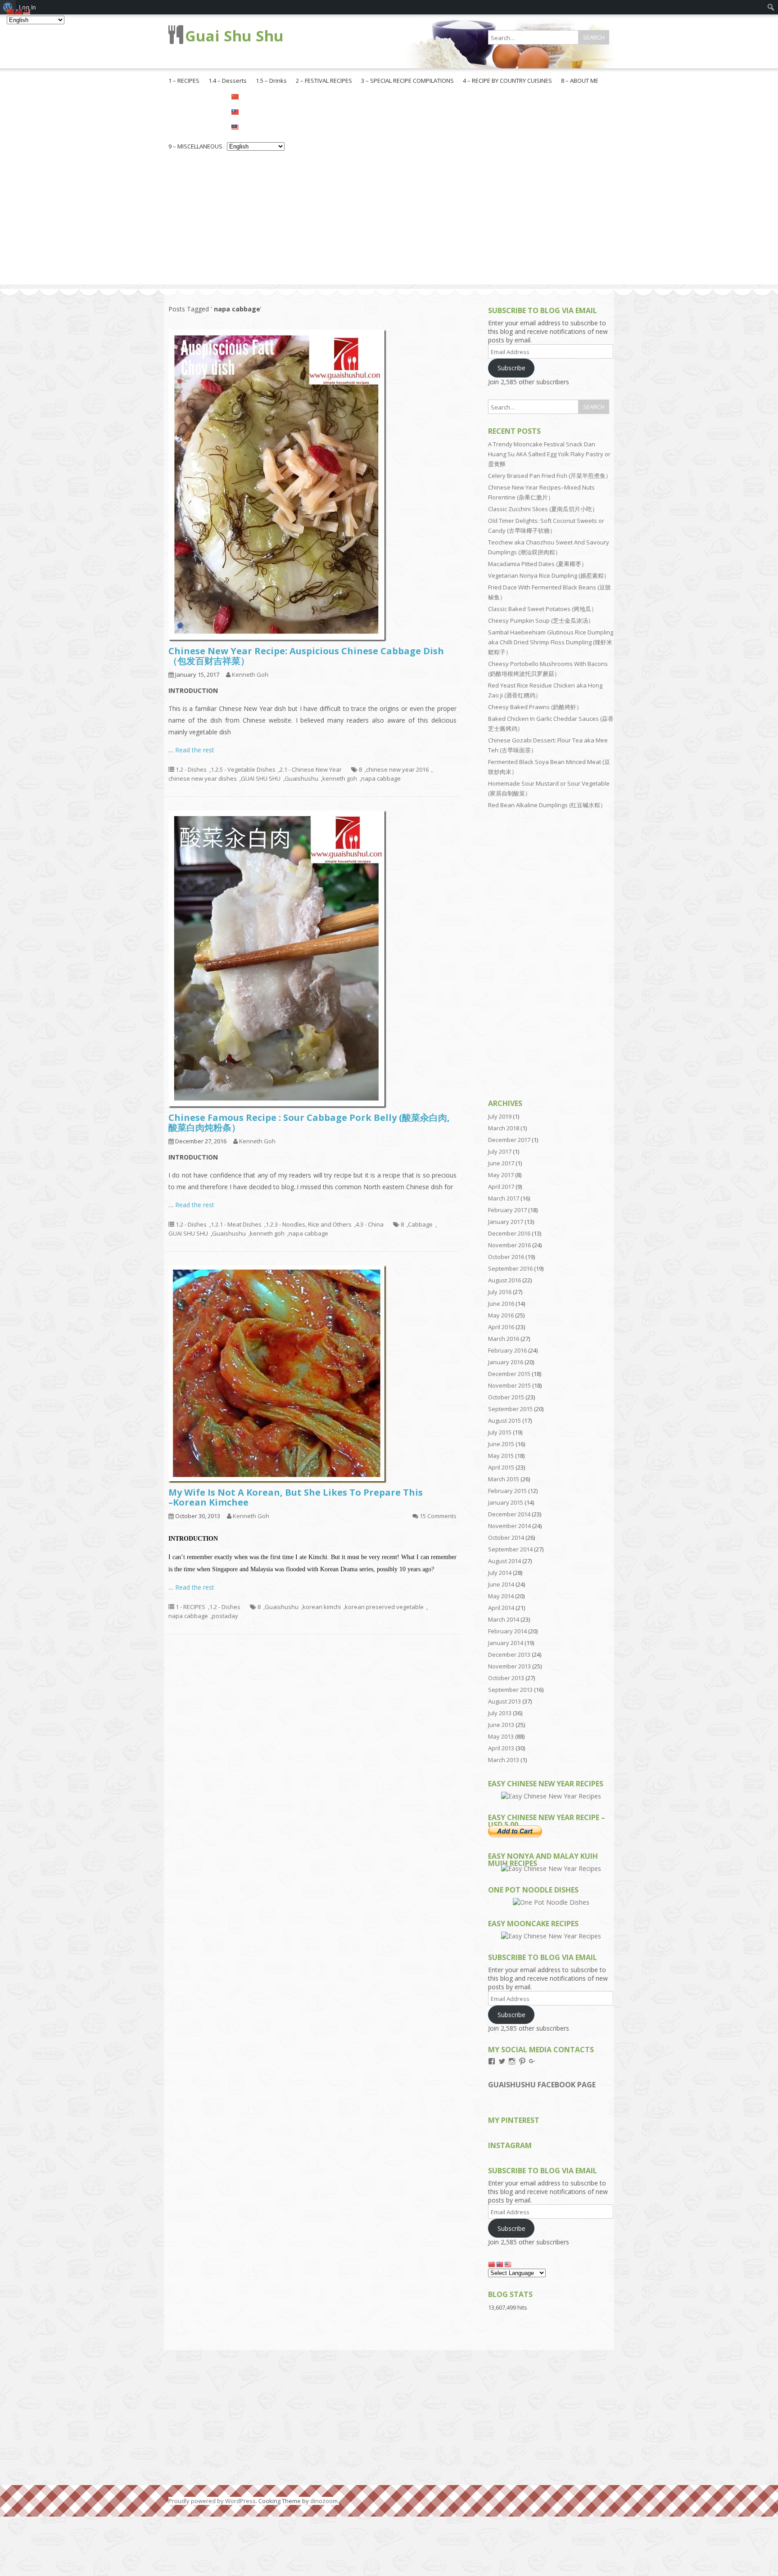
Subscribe (511, 368)
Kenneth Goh (250, 674)
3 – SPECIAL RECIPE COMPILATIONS (407, 81)
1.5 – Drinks (271, 81)
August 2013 (504, 1701)
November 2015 (509, 1385)
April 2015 (501, 1467)
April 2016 (501, 1327)
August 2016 (504, 1280)
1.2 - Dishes (191, 769)
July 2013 (500, 1713)
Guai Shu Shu (234, 36)
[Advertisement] (389, 221)
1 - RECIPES (190, 1607)
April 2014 (501, 1608)
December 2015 (509, 1374)
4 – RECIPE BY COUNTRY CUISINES (507, 81)
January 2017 (506, 1222)
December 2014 (509, 1514)
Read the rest (195, 750)
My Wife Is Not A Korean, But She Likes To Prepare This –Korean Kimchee (296, 1497)
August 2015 (504, 1421)
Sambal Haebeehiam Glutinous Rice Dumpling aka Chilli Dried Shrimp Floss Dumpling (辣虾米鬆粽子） (551, 642)
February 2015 (507, 1491)
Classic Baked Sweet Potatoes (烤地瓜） (543, 609)
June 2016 (501, 1304)
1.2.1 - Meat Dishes (236, 1224)
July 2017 (500, 1151)
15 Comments (438, 1516)
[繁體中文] (256, 111)
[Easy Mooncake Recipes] (551, 1936)
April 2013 (501, 1748)
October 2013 (506, 1678)
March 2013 (504, 1760)
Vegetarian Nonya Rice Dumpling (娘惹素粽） (549, 575)
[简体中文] (256, 96)
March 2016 (504, 1339)
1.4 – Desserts (228, 81)
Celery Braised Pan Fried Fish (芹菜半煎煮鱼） (550, 476)
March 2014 (504, 1619)
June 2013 (501, 1725)
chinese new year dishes (203, 778)
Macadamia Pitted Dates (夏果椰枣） (538, 564)
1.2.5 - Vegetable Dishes (243, 769)
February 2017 (507, 1210)
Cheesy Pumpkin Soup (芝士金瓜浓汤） (541, 620)
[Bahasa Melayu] (256, 126)
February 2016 (507, 1350)
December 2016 (509, 1233)
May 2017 (501, 1175)
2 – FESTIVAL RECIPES (324, 81)
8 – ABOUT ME (580, 81)
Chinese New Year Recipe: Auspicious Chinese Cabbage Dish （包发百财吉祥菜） (306, 656)
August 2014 (504, 1561)
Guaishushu (301, 778)
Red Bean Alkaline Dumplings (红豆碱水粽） (547, 805)
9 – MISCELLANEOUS (195, 146)
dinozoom (324, 2501)
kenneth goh (340, 778)
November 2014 (509, 1526)
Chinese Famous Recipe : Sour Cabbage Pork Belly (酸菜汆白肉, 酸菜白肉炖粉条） (309, 1122)
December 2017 (509, 1140)
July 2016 (500, 1292)
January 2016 (506, 1362)
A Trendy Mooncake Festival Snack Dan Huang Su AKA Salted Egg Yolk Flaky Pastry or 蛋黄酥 (549, 454)
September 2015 (510, 1409)
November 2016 (509, 1245)
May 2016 (501, 1315)
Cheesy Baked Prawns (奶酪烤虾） (535, 707)
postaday (225, 1616)
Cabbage (420, 1224)
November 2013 (509, 1666)
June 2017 (501, 1163)
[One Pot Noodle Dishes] (551, 1902)
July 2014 (500, 1573)
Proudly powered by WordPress (212, 2501)
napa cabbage (381, 778)
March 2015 (504, 1479)
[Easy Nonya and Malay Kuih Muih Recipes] (551, 1868)
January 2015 (506, 1502)
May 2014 (501, 1596)
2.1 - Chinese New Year (311, 769)
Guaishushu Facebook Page (542, 2085)
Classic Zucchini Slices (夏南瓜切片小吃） (543, 509)
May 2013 (501, 1736)
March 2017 (504, 1198)
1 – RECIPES (184, 81)
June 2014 (501, 1584)
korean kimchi (322, 1607)
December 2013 (509, 1654)
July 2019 (500, 1116)
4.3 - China (370, 1224)
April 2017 (501, 1187)
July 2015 (500, 1432)
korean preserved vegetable (384, 1607)
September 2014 (510, 1549)
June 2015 (501, 1444)
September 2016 (510, 1268)
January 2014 (506, 1643)
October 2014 (506, 1538)
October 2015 (506, 1397)
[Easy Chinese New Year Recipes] (551, 1796)
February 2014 (507, 1631)
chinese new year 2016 (397, 769)
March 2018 (504, 1128)
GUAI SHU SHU (261, 778)
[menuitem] (771, 7)
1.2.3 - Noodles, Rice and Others (309, 1224)
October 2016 (506, 1257)
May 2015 (501, 1456)
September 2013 (510, 1690)
